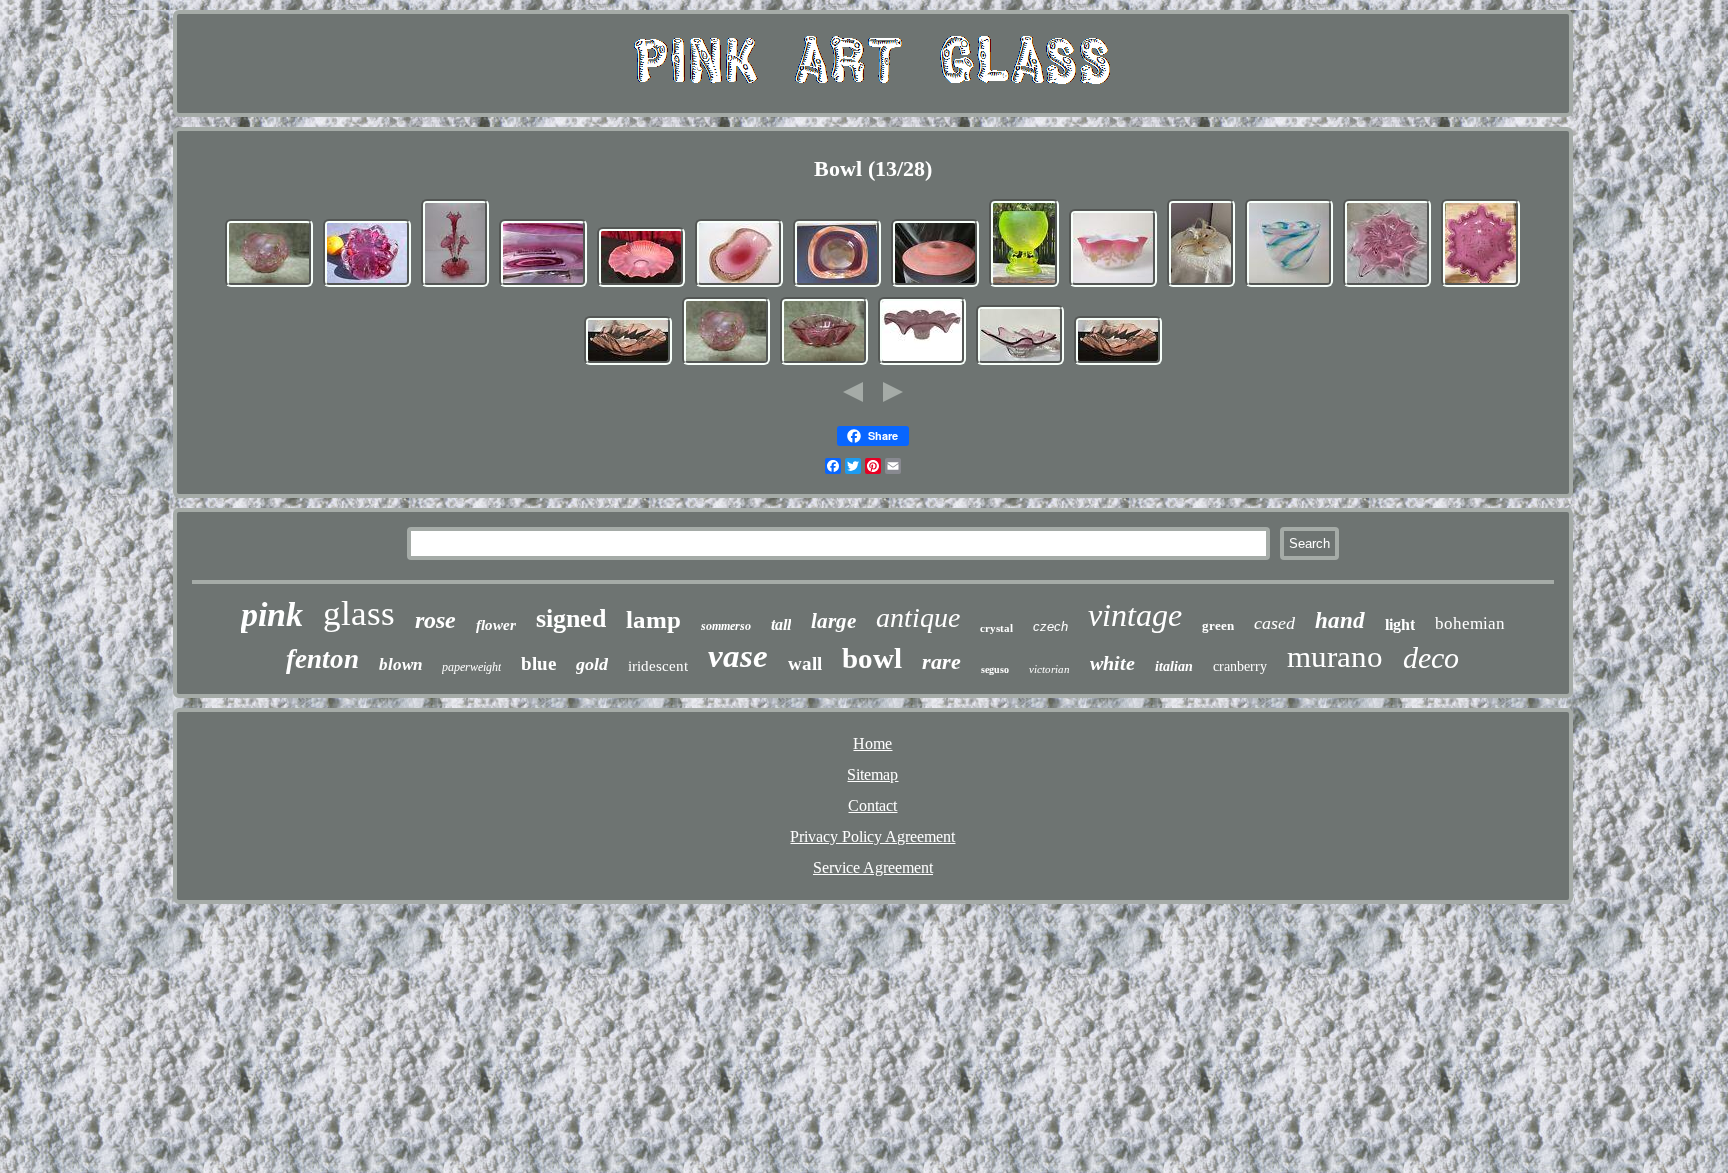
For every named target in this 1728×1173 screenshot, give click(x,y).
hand (1340, 620)
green (1218, 625)
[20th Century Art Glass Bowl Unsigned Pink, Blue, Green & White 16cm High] (1289, 284)
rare (941, 661)
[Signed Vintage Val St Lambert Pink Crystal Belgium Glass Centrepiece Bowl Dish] (543, 284)
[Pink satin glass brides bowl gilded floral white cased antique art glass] (1113, 284)
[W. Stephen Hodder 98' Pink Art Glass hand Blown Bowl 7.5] (628, 362)
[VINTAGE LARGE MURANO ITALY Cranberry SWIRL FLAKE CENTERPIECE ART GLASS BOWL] (1480, 284)
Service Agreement (873, 867)
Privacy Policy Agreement (872, 836)
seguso (995, 669)
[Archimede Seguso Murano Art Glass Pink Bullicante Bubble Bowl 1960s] (739, 284)
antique (918, 617)
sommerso (726, 626)
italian (1174, 666)
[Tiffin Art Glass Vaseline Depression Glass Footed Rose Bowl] (1024, 284)
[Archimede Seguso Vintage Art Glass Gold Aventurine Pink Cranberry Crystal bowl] (837, 284)
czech (1050, 626)
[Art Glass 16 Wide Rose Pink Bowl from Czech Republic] (922, 362)
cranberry (1240, 666)
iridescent (658, 666)
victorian (1049, 669)
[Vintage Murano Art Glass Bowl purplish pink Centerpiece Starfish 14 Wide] (1387, 284)
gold (592, 664)
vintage (1135, 615)
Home (872, 743)
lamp (653, 619)
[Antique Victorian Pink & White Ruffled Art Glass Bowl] (641, 284)
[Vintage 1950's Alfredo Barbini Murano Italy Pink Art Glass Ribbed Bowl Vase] (824, 362)
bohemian (1470, 623)
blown (400, 664)
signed (571, 618)
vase (738, 656)
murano (1335, 656)
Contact (872, 805)
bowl (872, 658)
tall (781, 624)
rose (435, 620)
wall (805, 663)
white (1112, 663)
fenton (322, 659)
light (1400, 624)
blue (538, 663)
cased (1274, 623)
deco (1431, 657)
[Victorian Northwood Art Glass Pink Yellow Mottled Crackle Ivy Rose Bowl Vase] (269, 284)
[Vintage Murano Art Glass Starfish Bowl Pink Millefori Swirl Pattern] (1201, 284)
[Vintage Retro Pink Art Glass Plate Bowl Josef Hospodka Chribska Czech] (1020, 362)
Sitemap (872, 774)
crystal (996, 628)
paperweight (471, 667)
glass (359, 613)
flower (496, 625)
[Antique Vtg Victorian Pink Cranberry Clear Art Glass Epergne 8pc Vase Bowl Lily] (455, 284)
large (833, 621)
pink (272, 614)
